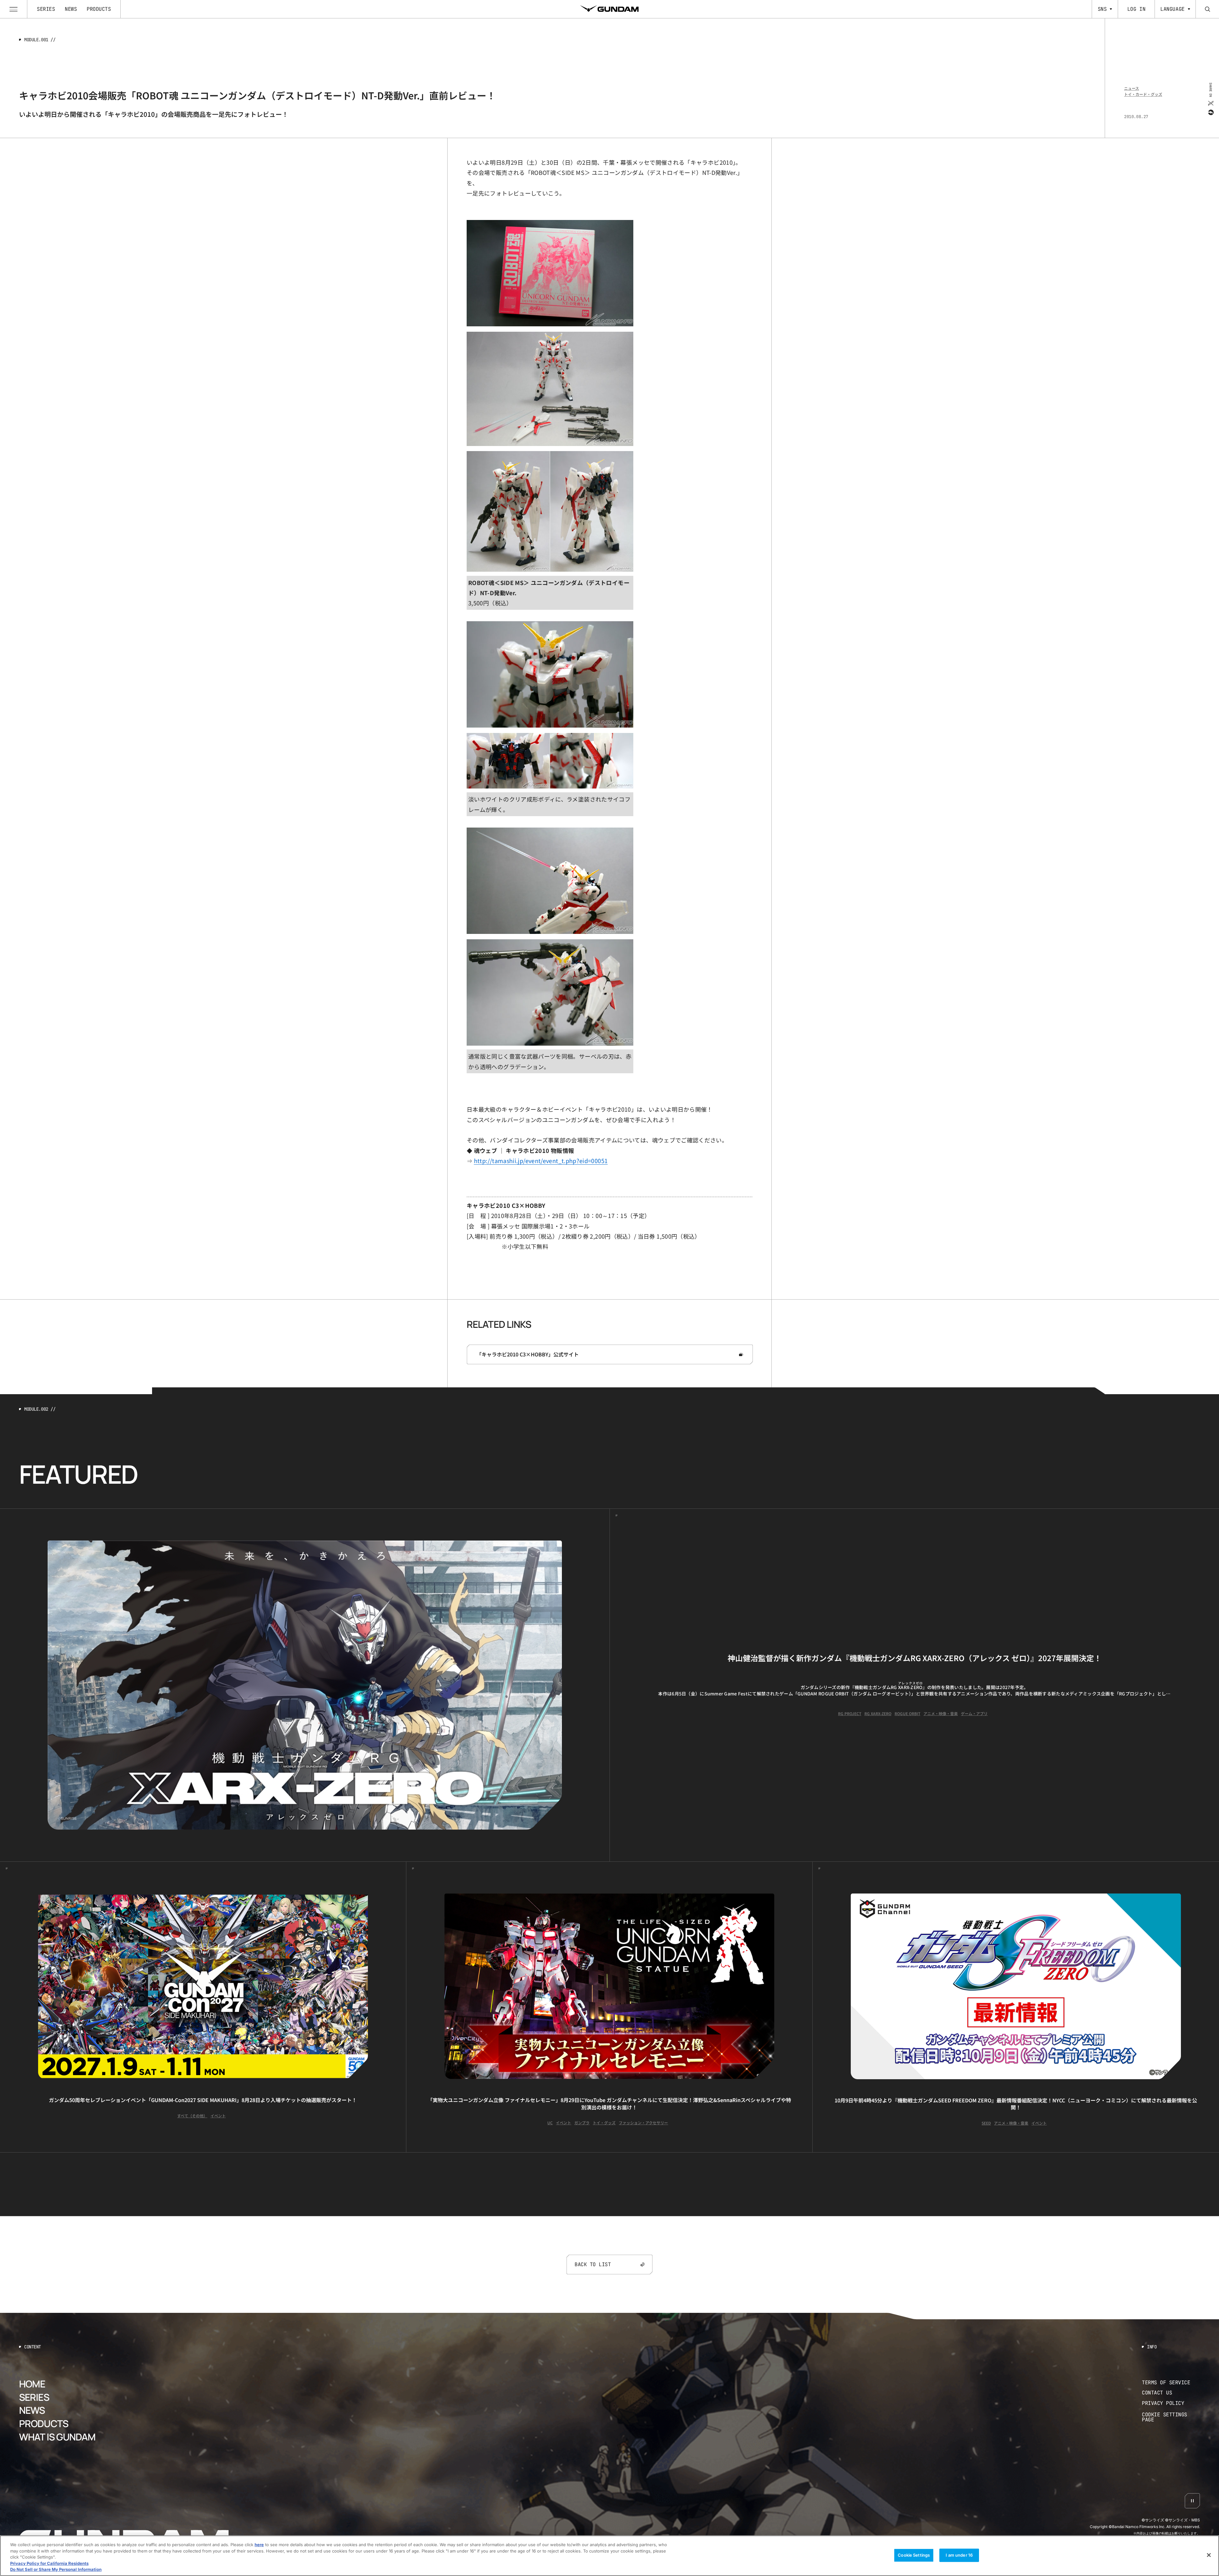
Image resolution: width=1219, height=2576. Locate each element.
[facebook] (1210, 112)
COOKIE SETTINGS (1171, 2417)
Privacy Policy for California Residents (49, 2563)
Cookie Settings (914, 2555)
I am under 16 (959, 2555)
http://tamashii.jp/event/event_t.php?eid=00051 (541, 1161)
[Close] (1209, 2555)
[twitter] (1210, 103)
